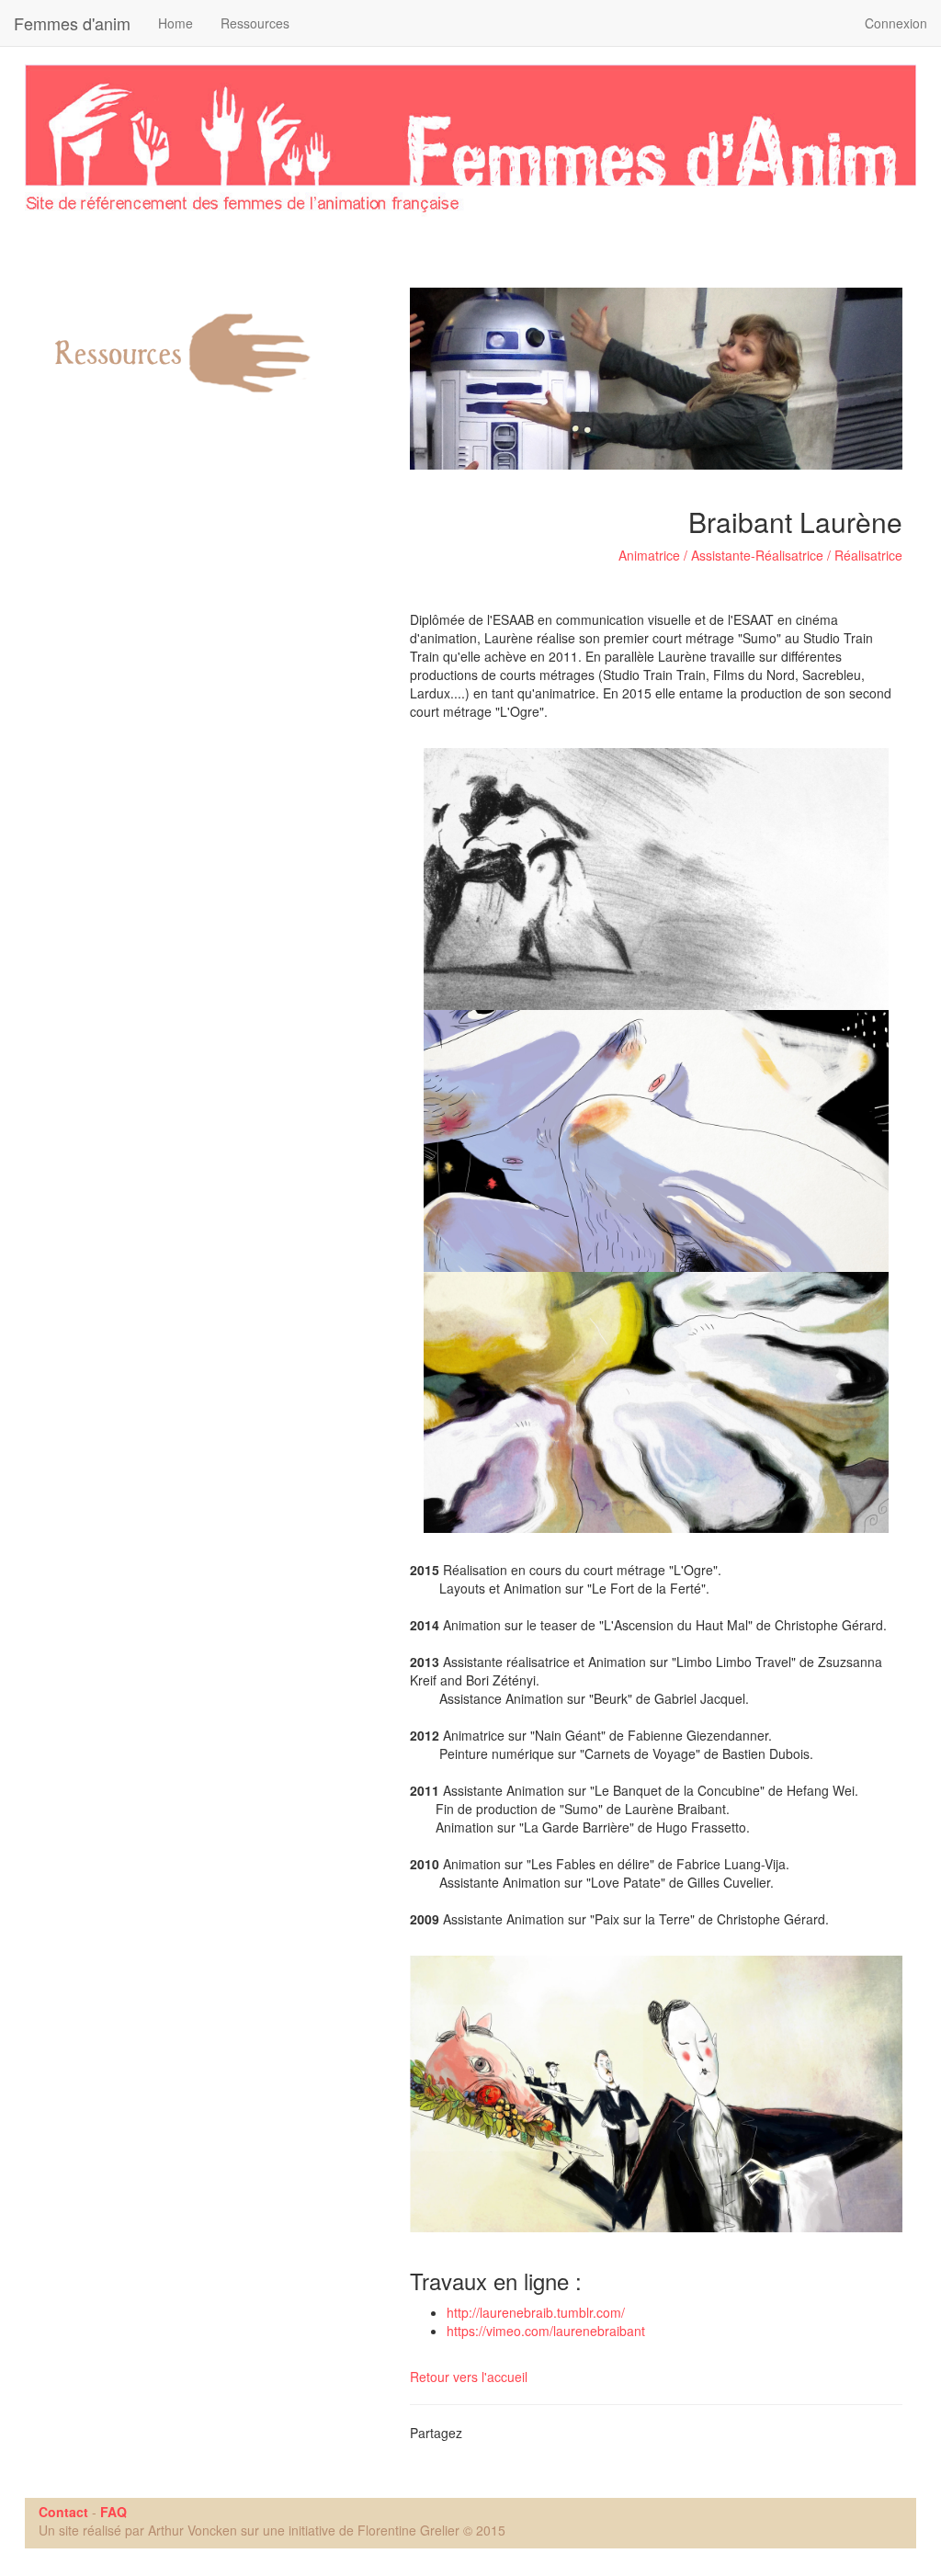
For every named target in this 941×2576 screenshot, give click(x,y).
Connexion (896, 23)
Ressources (255, 23)
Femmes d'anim (72, 23)
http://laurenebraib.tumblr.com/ (536, 2312)
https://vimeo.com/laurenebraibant (546, 2331)
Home (176, 23)
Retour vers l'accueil (469, 2377)
